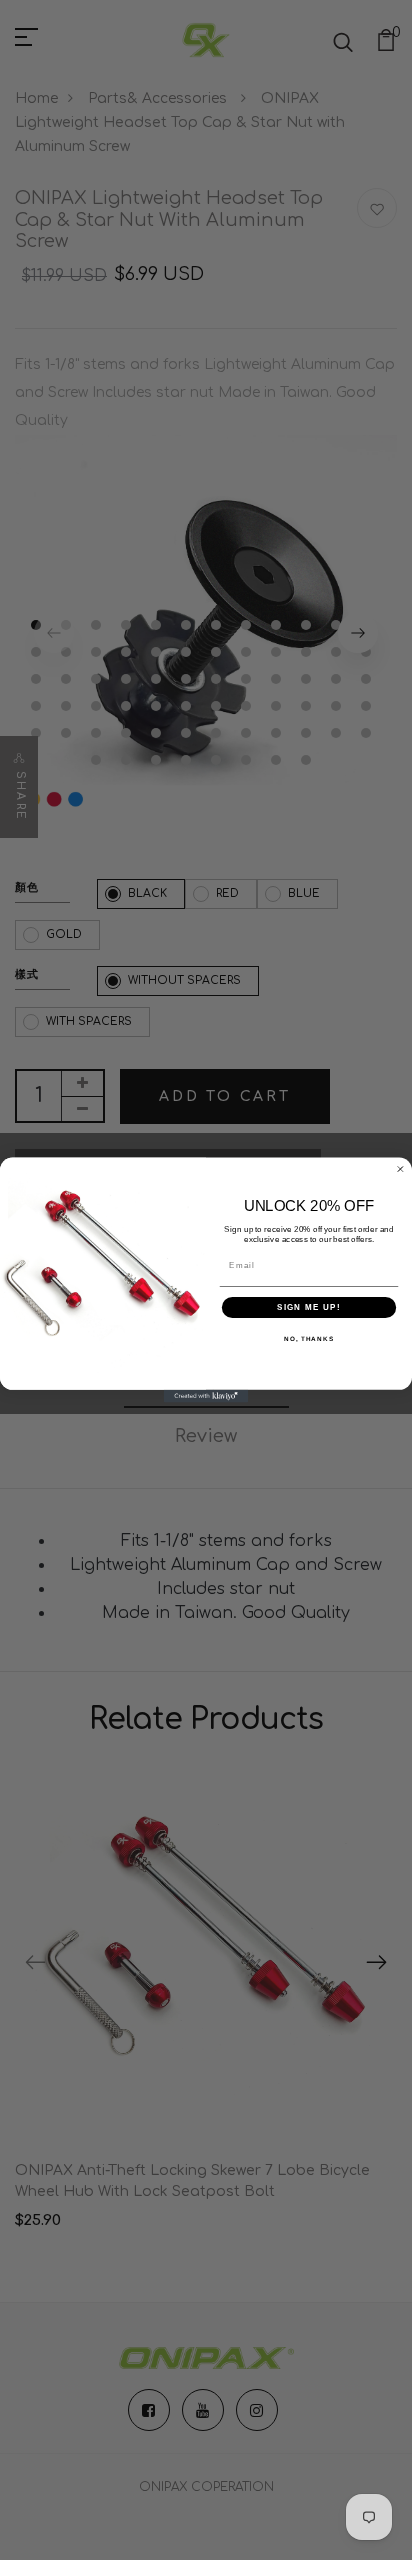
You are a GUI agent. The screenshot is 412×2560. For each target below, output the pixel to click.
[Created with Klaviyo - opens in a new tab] (206, 1396)
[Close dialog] (400, 1169)
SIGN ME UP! (309, 1307)
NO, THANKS (309, 1339)
